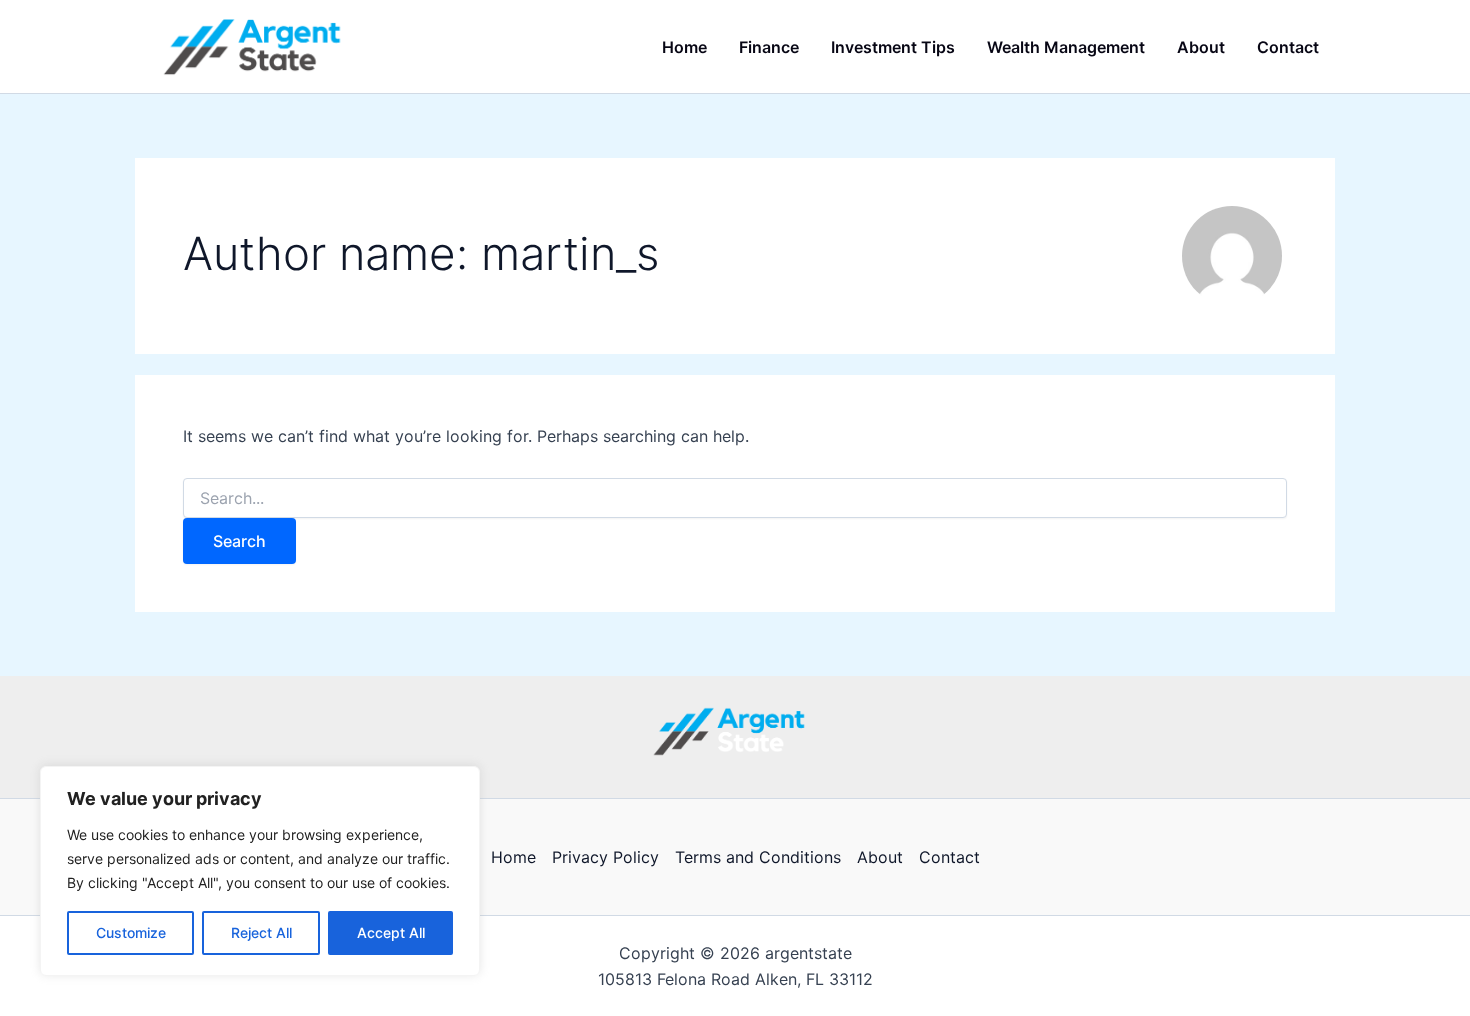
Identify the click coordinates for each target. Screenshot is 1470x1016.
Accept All (391, 932)
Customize (131, 932)
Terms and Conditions (758, 857)
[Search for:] (735, 498)
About (880, 857)
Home (513, 857)
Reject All (261, 932)
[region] (260, 871)
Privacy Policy (605, 857)
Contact (949, 857)
